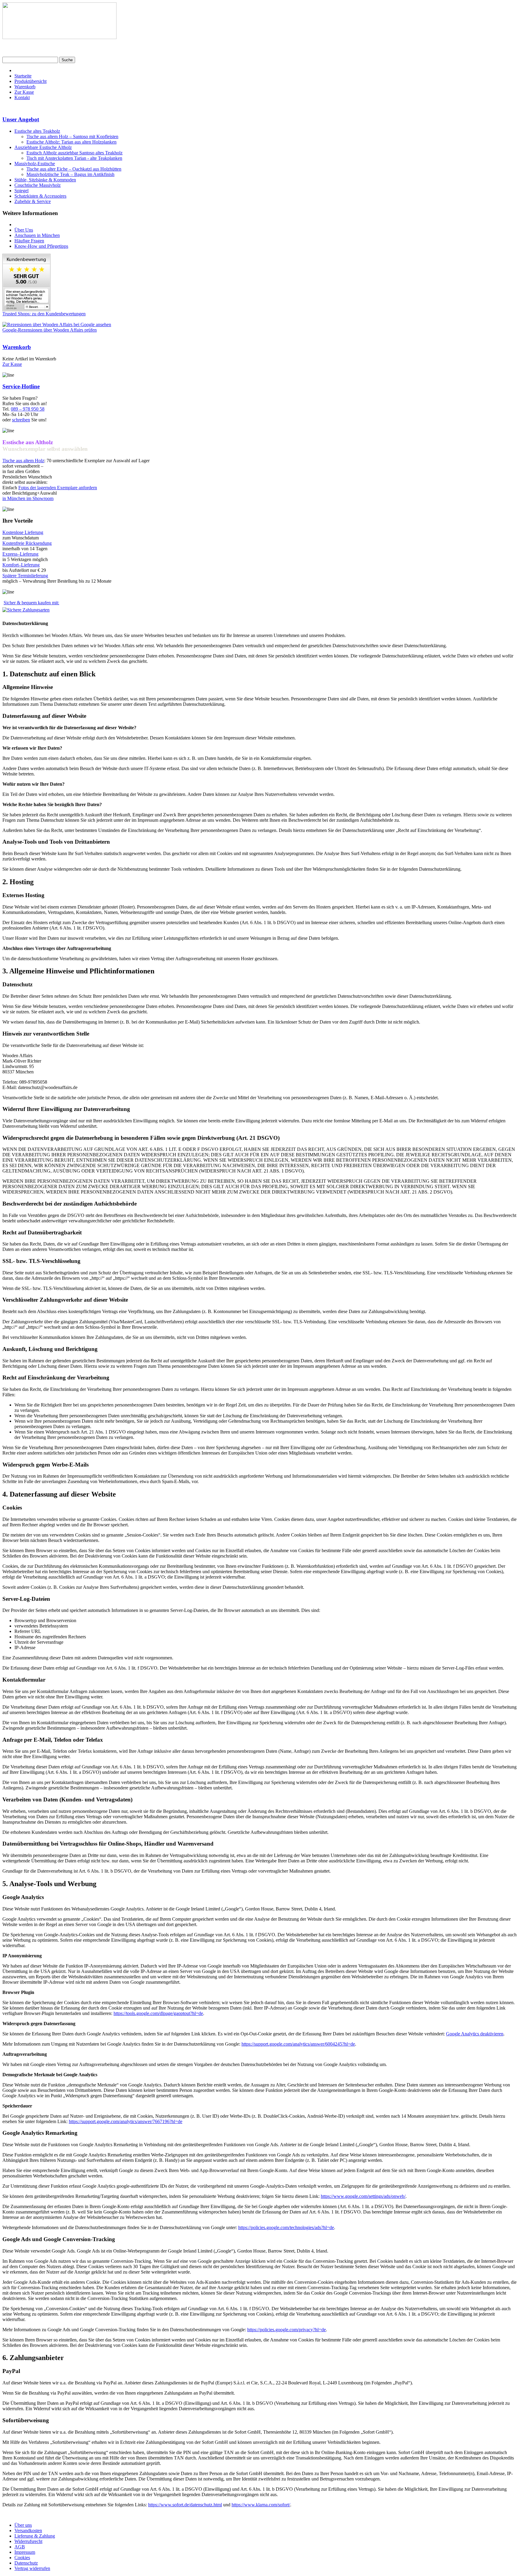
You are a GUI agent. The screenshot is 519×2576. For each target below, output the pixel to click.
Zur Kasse (24, 92)
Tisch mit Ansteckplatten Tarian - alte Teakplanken (74, 158)
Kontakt (22, 97)
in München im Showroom (28, 498)
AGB (20, 2547)
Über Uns (24, 230)
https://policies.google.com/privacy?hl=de (287, 2330)
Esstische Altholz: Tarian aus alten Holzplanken (71, 142)
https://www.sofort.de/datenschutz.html (185, 2505)
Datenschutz (26, 2563)
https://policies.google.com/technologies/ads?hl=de (286, 2227)
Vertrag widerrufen (32, 2568)
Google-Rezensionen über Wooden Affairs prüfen (50, 330)
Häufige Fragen (29, 241)
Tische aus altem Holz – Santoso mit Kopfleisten (72, 137)
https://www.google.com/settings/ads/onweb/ (363, 2196)
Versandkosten (28, 2530)
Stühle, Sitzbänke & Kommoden (45, 180)
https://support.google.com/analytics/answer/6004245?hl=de (298, 2044)
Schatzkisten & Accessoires (40, 196)
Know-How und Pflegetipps (41, 246)
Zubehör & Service (33, 201)
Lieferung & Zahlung (35, 2536)
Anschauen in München (37, 235)
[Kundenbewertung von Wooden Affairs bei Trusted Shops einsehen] (26, 309)
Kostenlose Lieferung (23, 532)
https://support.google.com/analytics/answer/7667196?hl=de (126, 2121)
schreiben (21, 420)
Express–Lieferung (20, 554)
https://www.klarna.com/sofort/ (261, 2505)
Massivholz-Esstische (35, 164)
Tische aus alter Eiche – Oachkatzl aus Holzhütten (74, 169)
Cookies (22, 2558)
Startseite (23, 76)
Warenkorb (25, 87)
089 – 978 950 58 (28, 409)
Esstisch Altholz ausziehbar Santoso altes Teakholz (74, 153)
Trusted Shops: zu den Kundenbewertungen (44, 314)
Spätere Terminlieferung (25, 576)
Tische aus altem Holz (23, 461)
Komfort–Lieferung (21, 565)
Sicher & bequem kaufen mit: (31, 603)
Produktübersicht (30, 81)
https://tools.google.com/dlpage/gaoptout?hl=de (158, 2013)
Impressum (25, 2552)
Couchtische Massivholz (38, 185)
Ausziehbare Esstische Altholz (43, 147)
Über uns (23, 2525)
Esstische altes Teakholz (37, 131)
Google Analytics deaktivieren (475, 2034)
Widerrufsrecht (28, 2541)
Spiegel (21, 191)
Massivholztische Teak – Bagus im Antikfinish (70, 174)
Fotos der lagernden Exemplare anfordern (58, 488)
